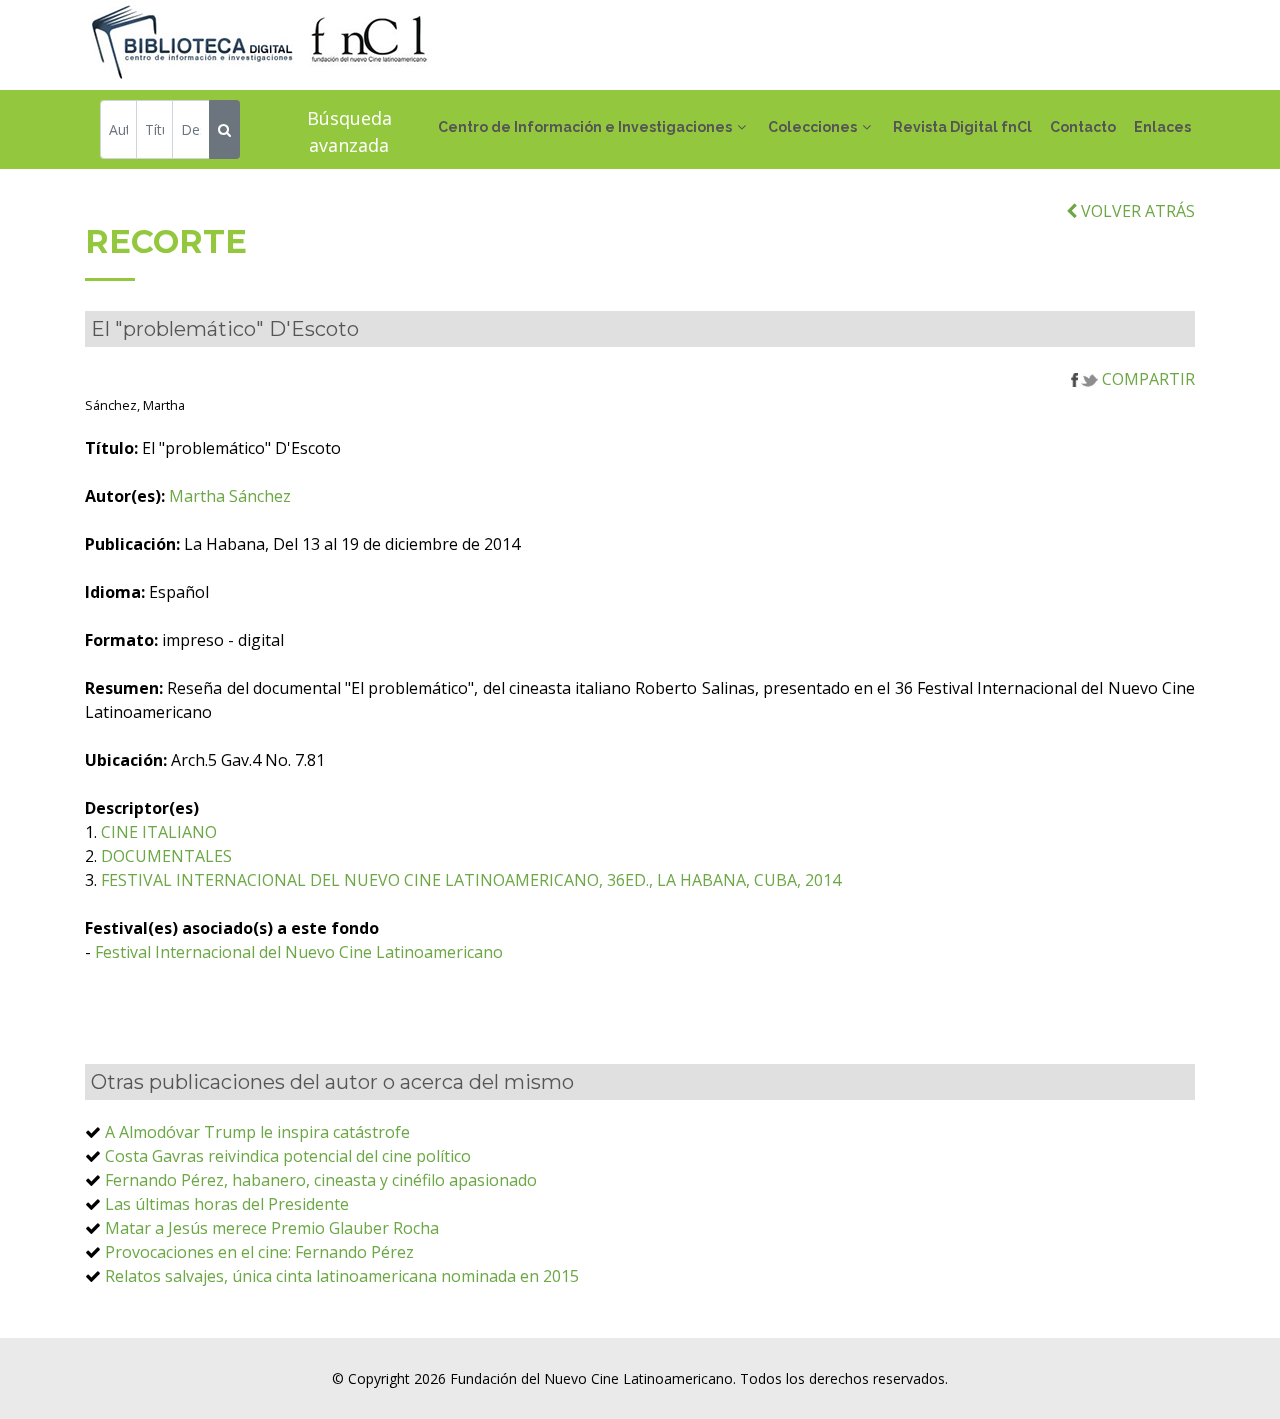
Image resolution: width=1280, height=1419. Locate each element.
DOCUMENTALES (166, 856)
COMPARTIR (1146, 379)
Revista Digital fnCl (962, 127)
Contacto (1083, 127)
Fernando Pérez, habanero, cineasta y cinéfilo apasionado (321, 1180)
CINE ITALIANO (159, 832)
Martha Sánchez (230, 496)
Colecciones (812, 127)
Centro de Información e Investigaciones (585, 127)
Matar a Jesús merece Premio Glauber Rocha (272, 1228)
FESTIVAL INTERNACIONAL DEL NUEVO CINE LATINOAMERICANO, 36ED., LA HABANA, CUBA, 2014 (471, 880)
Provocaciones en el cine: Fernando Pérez (259, 1252)
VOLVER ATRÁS (1136, 211)
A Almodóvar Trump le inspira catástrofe (257, 1132)
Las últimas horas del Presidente (227, 1204)
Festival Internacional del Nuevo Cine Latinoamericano (299, 952)
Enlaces (1162, 127)
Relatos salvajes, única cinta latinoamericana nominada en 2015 (342, 1276)
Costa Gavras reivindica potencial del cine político (288, 1156)
